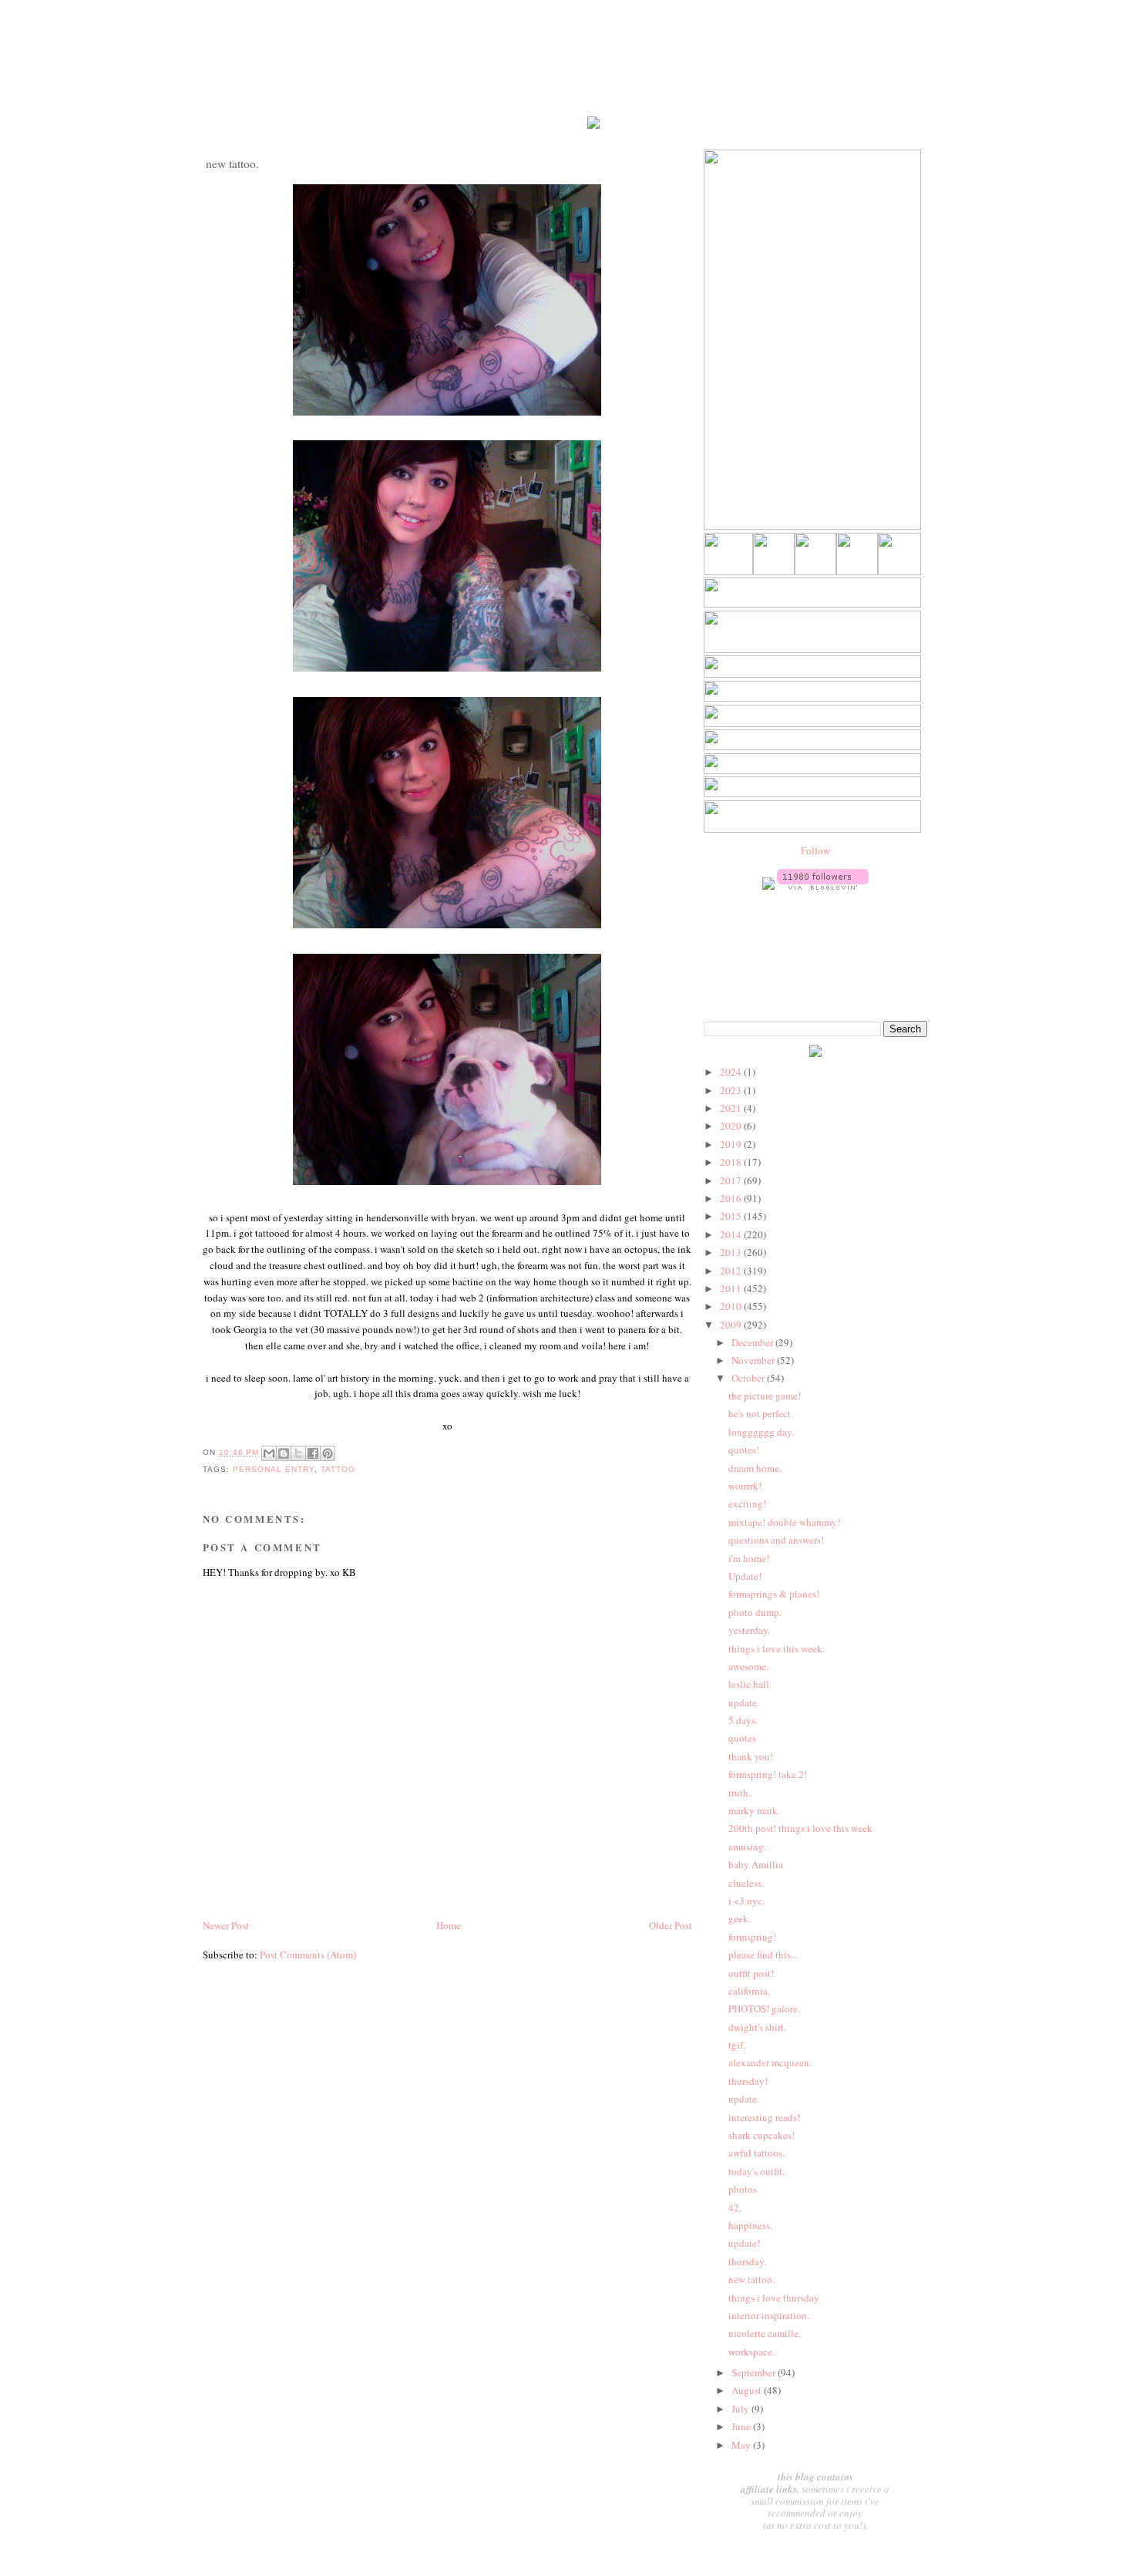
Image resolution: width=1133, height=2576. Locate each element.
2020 (732, 1126)
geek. (740, 1918)
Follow (815, 850)
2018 (732, 1162)
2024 (732, 1072)
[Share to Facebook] (313, 1453)
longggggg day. (761, 1432)
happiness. (750, 2225)
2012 (732, 1271)
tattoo (338, 1469)
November (754, 1360)
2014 (732, 1234)
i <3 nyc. (746, 1901)
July (741, 2409)
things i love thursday (774, 2298)
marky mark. (754, 1810)
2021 (732, 1108)
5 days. (743, 1720)
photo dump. (755, 1612)
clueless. (746, 1883)
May (742, 2445)
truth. (740, 1793)
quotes (742, 1738)
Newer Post (226, 1925)
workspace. (751, 2352)
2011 (732, 1288)
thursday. (747, 2261)
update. (744, 1702)
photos (743, 2189)
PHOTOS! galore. (764, 2009)
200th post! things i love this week (800, 1828)
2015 (732, 1216)
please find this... (763, 1955)
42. (735, 2207)
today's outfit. (756, 2171)
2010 (732, 1306)
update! (744, 2243)
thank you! (751, 1756)
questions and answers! (776, 1540)
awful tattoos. (756, 2153)
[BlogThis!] (284, 1453)
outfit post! (751, 1973)
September (755, 2372)
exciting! (747, 1504)
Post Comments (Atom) (308, 1955)
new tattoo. (751, 2279)
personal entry (274, 1469)
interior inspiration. (769, 2315)
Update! (745, 1576)
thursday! (748, 2081)
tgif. (737, 2045)
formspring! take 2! (768, 1774)
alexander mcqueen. (770, 2062)
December (753, 1342)
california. (749, 1991)
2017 (732, 1180)
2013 (732, 1252)
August (748, 2390)
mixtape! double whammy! (784, 1522)
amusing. (747, 1847)
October (749, 1378)
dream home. (755, 1468)
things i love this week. (777, 1648)
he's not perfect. (761, 1413)
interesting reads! (764, 2117)
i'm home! (749, 1558)
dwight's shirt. (757, 2027)
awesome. (748, 1666)
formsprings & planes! (774, 1594)
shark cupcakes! (761, 2135)
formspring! (752, 1937)
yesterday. (749, 1630)
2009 (732, 1325)
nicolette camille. (765, 2333)
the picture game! (765, 1396)
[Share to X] (298, 1453)
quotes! (744, 1450)
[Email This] (269, 1453)
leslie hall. (750, 1684)
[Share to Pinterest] (328, 1453)
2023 (732, 1090)
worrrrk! (745, 1486)
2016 (732, 1198)
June (742, 2426)
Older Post (671, 1925)
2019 (732, 1144)
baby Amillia (756, 1864)
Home (449, 1925)
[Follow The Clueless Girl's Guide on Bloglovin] (823, 886)
